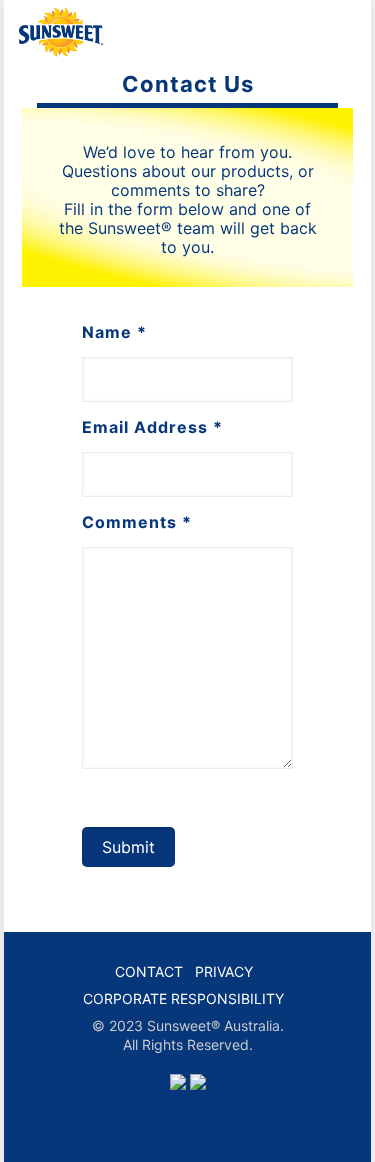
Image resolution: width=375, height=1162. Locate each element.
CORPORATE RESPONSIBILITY (183, 998)
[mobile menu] (344, 30)
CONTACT (149, 971)
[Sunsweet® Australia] (61, 30)
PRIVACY (224, 971)
